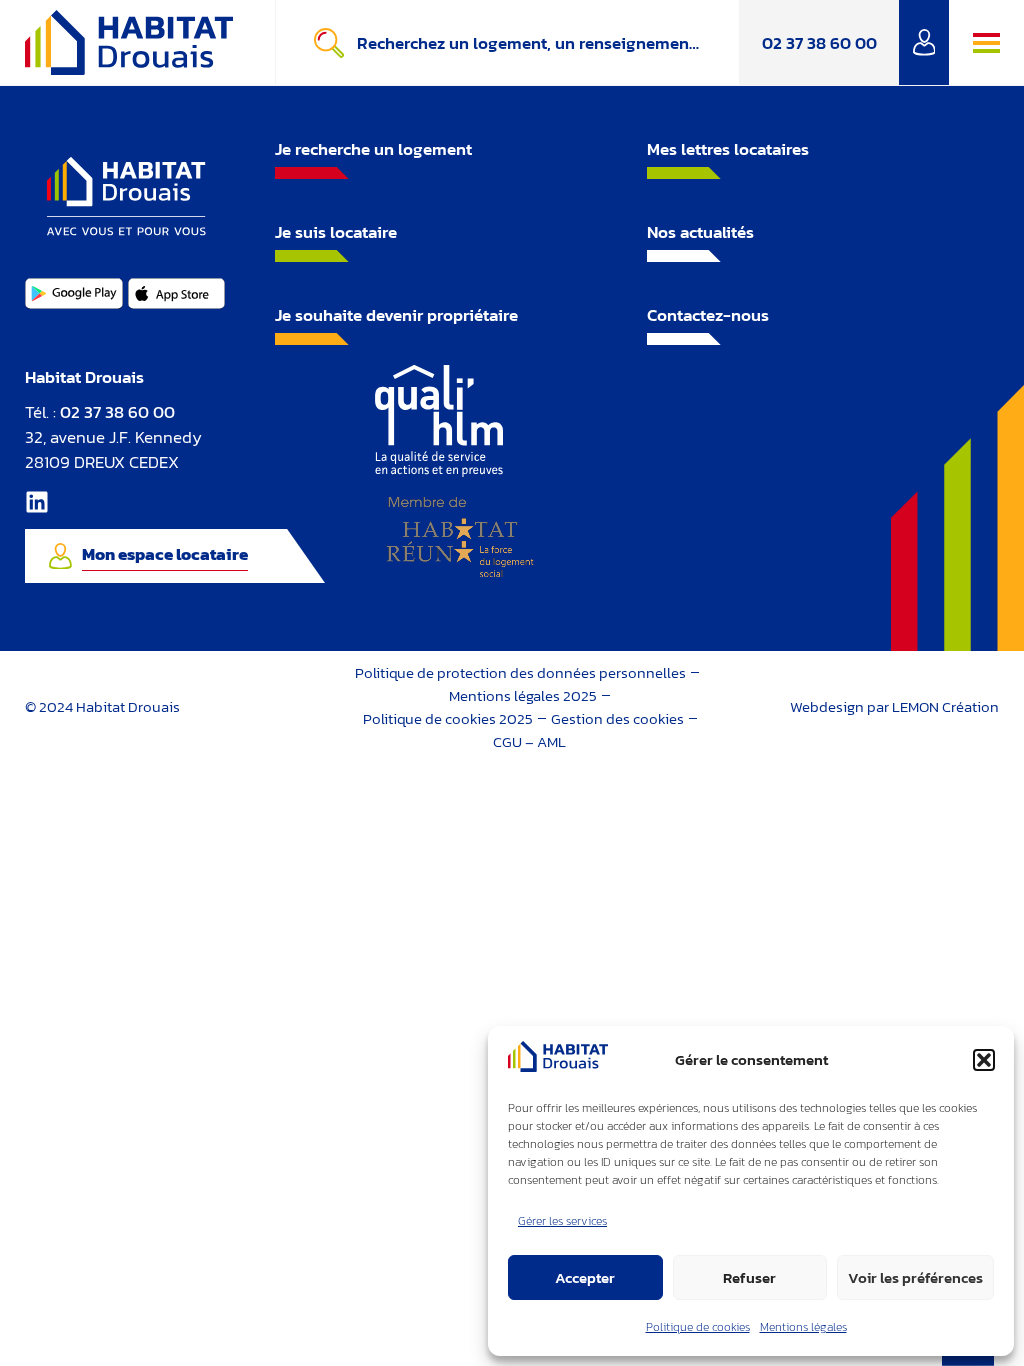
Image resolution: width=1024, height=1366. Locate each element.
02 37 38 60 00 (819, 43)
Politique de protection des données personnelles (520, 672)
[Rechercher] (333, 43)
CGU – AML (529, 741)
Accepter (585, 1277)
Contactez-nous (708, 315)
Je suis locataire (336, 232)
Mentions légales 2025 (523, 695)
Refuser (749, 1277)
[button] (984, 1060)
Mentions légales (803, 1327)
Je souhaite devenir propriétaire (396, 315)
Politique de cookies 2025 (448, 718)
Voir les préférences (915, 1277)
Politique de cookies (698, 1327)
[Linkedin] (37, 502)
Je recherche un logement (373, 149)
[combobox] (548, 43)
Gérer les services (562, 1221)
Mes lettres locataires (728, 149)
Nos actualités (700, 232)
